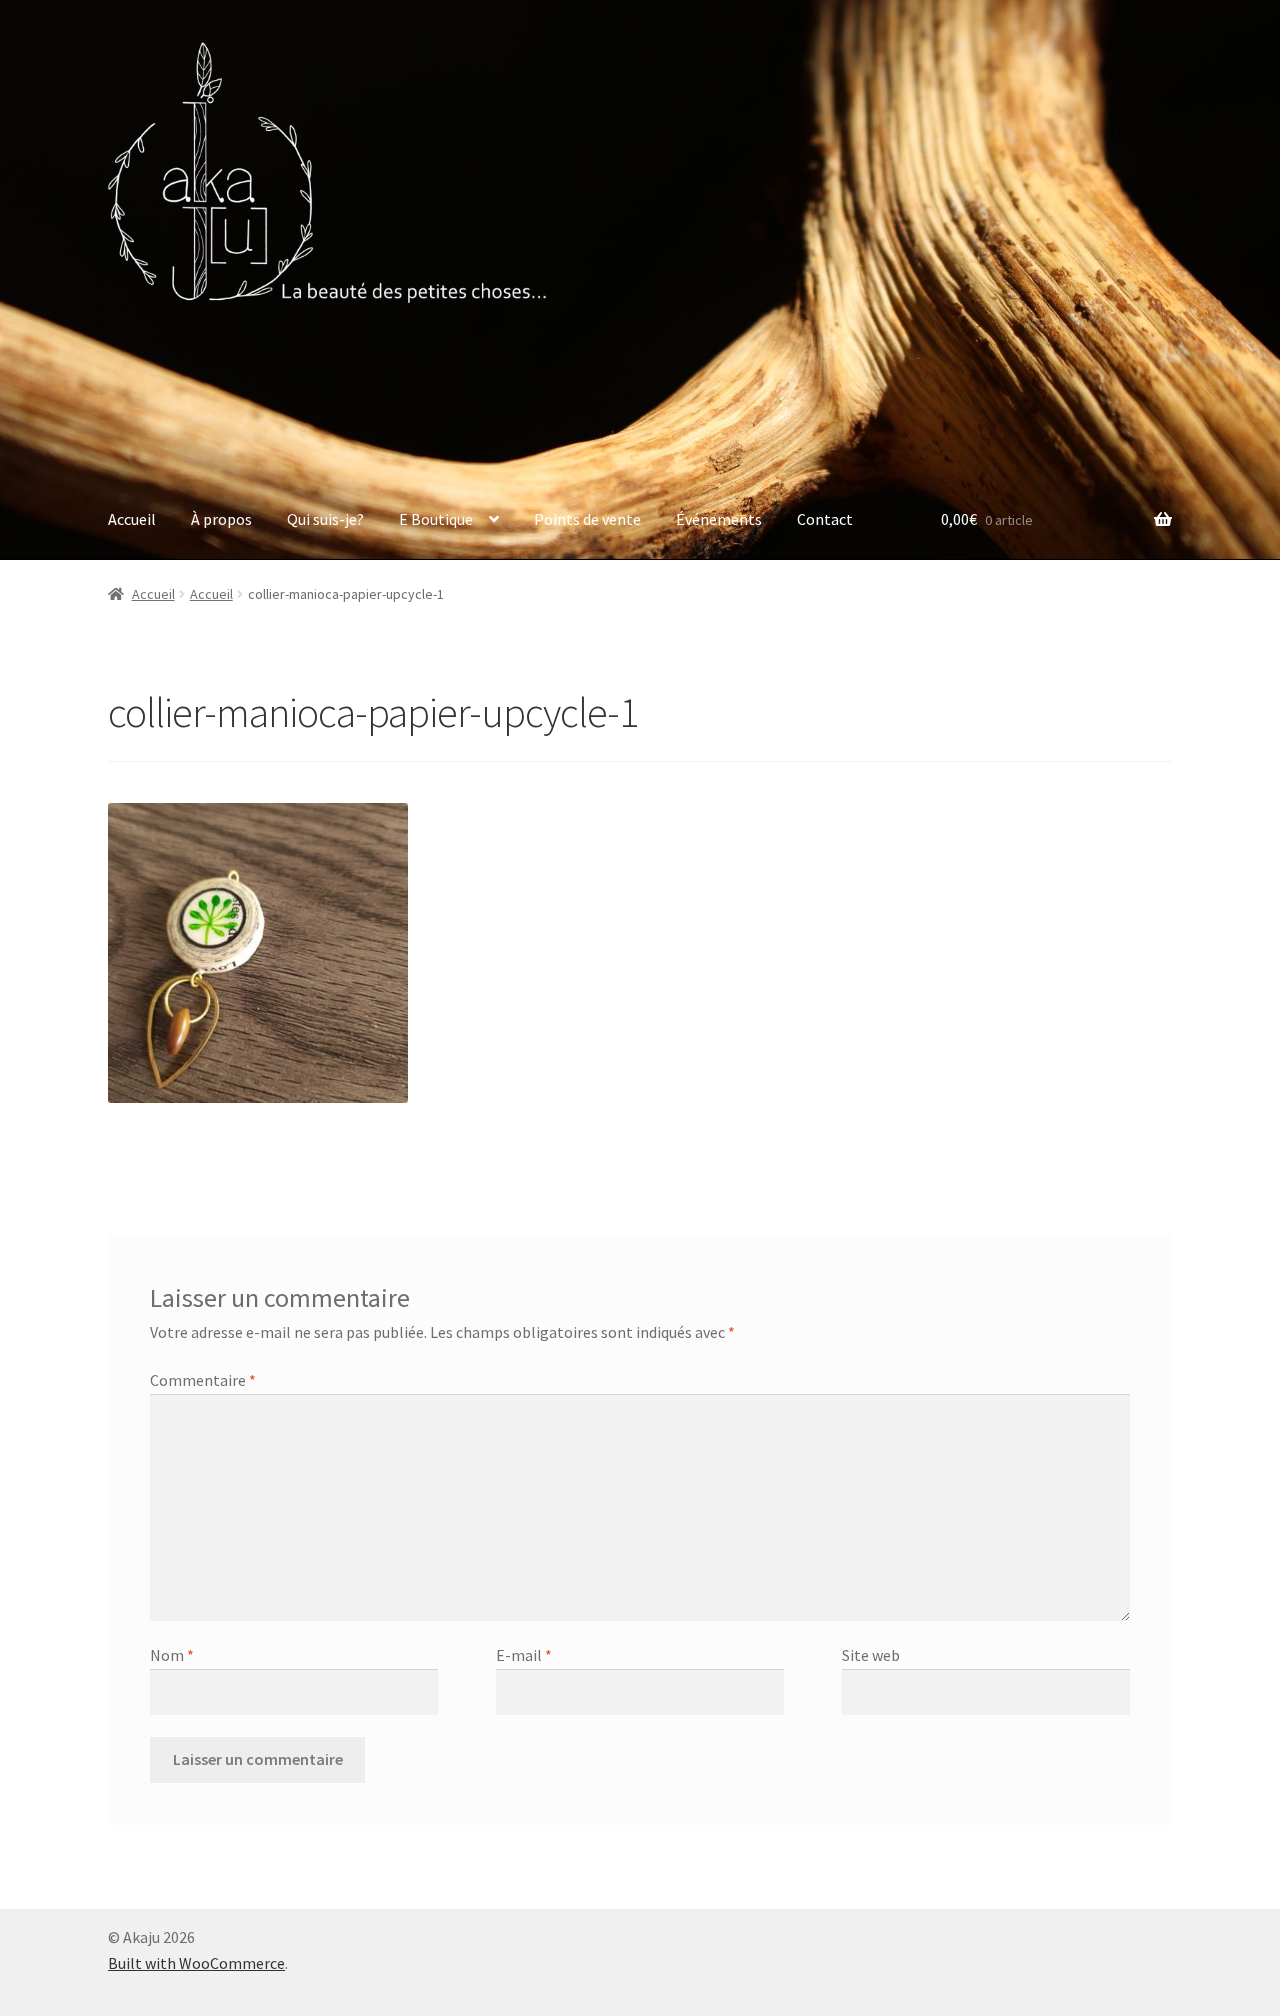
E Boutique (436, 519)
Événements (719, 519)
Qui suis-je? (325, 519)
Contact (825, 519)
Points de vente (587, 519)
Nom (172, 1655)
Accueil (132, 519)
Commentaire (203, 1380)
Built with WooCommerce (196, 1963)
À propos (221, 519)
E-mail (524, 1655)
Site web (871, 1655)
